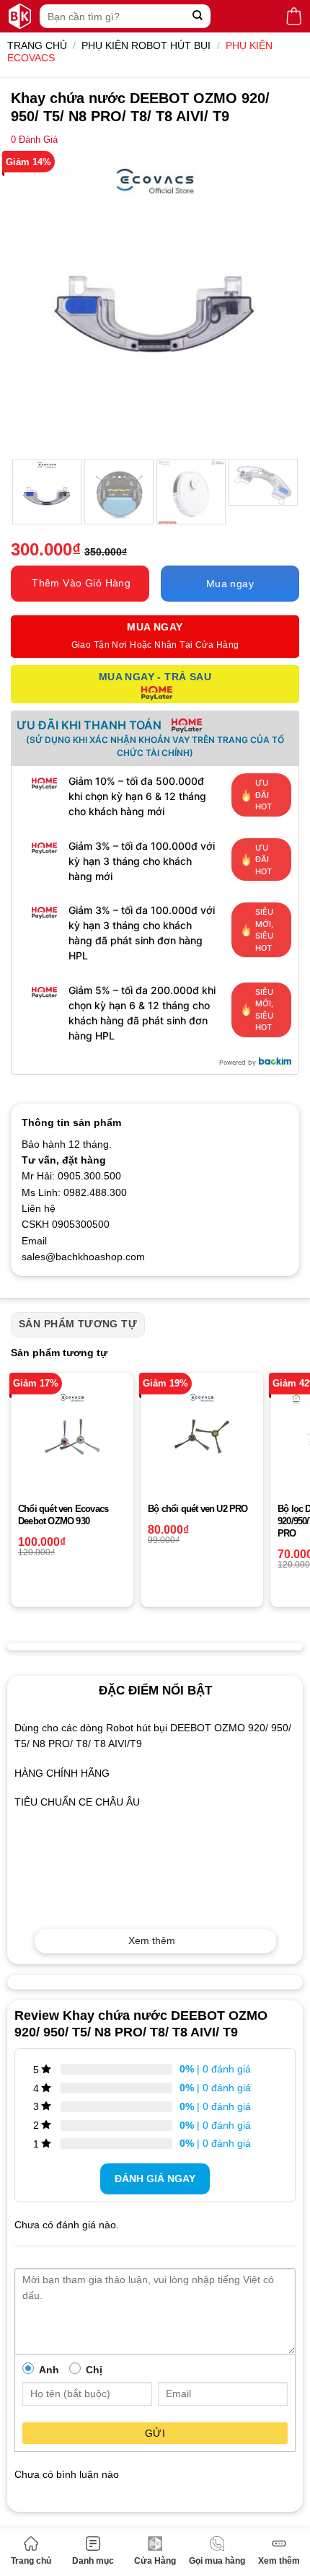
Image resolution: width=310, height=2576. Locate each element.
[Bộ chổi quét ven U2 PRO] (202, 1434)
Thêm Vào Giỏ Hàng (81, 583)
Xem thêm (279, 2561)
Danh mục (93, 2561)
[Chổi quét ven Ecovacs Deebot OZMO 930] (72, 1434)
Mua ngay (230, 584)
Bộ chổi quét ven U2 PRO (198, 1509)
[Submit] (198, 16)
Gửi (155, 2433)
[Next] (275, 302)
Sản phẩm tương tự (78, 1324)
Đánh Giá (34, 140)
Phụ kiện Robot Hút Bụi (146, 45)
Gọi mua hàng (217, 2561)
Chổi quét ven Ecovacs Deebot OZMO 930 (63, 1515)
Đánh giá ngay (155, 2179)
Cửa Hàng (155, 2561)
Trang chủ (31, 2561)
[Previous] (35, 302)
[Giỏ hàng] (294, 16)
